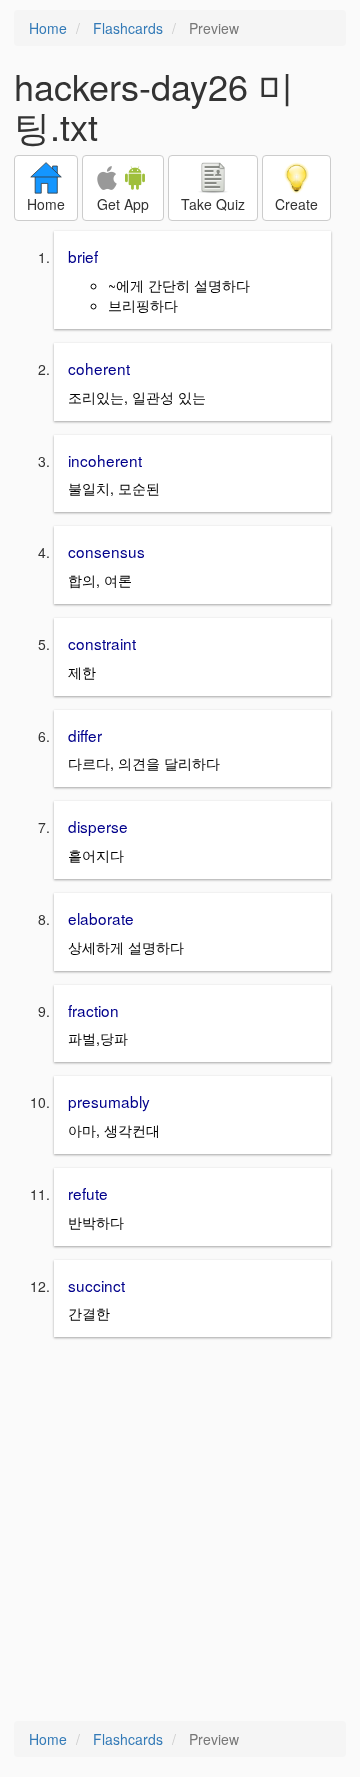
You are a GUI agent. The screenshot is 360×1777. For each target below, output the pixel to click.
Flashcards (128, 28)
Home (48, 28)
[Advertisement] (180, 1531)
